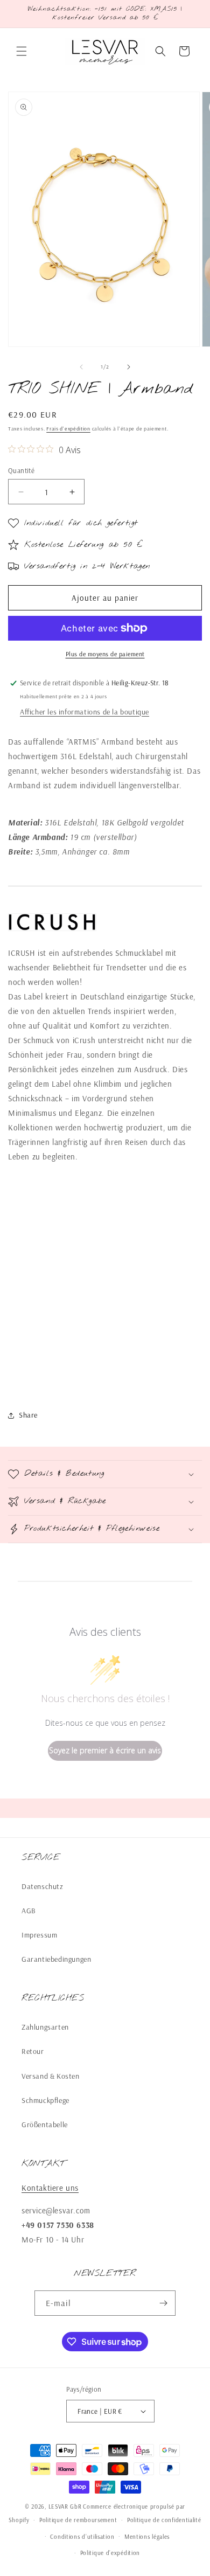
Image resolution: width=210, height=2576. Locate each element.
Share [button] (28, 1415)
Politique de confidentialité (164, 2520)
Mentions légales (147, 2537)
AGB (29, 1911)
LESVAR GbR (65, 2506)
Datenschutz (43, 1886)
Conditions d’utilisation (82, 2537)
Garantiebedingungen (56, 1959)
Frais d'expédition (68, 429)
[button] (22, 51)
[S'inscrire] (163, 2303)
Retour (33, 2051)
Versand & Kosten (51, 2076)
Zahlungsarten (45, 2027)
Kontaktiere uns (50, 2188)
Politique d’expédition (110, 2553)
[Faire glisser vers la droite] (129, 367)
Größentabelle (45, 2124)
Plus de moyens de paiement (105, 654)
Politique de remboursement (78, 2520)
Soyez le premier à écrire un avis (105, 1750)
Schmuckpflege (45, 2100)
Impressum (39, 1935)
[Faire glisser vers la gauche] (81, 367)
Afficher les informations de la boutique (85, 712)
